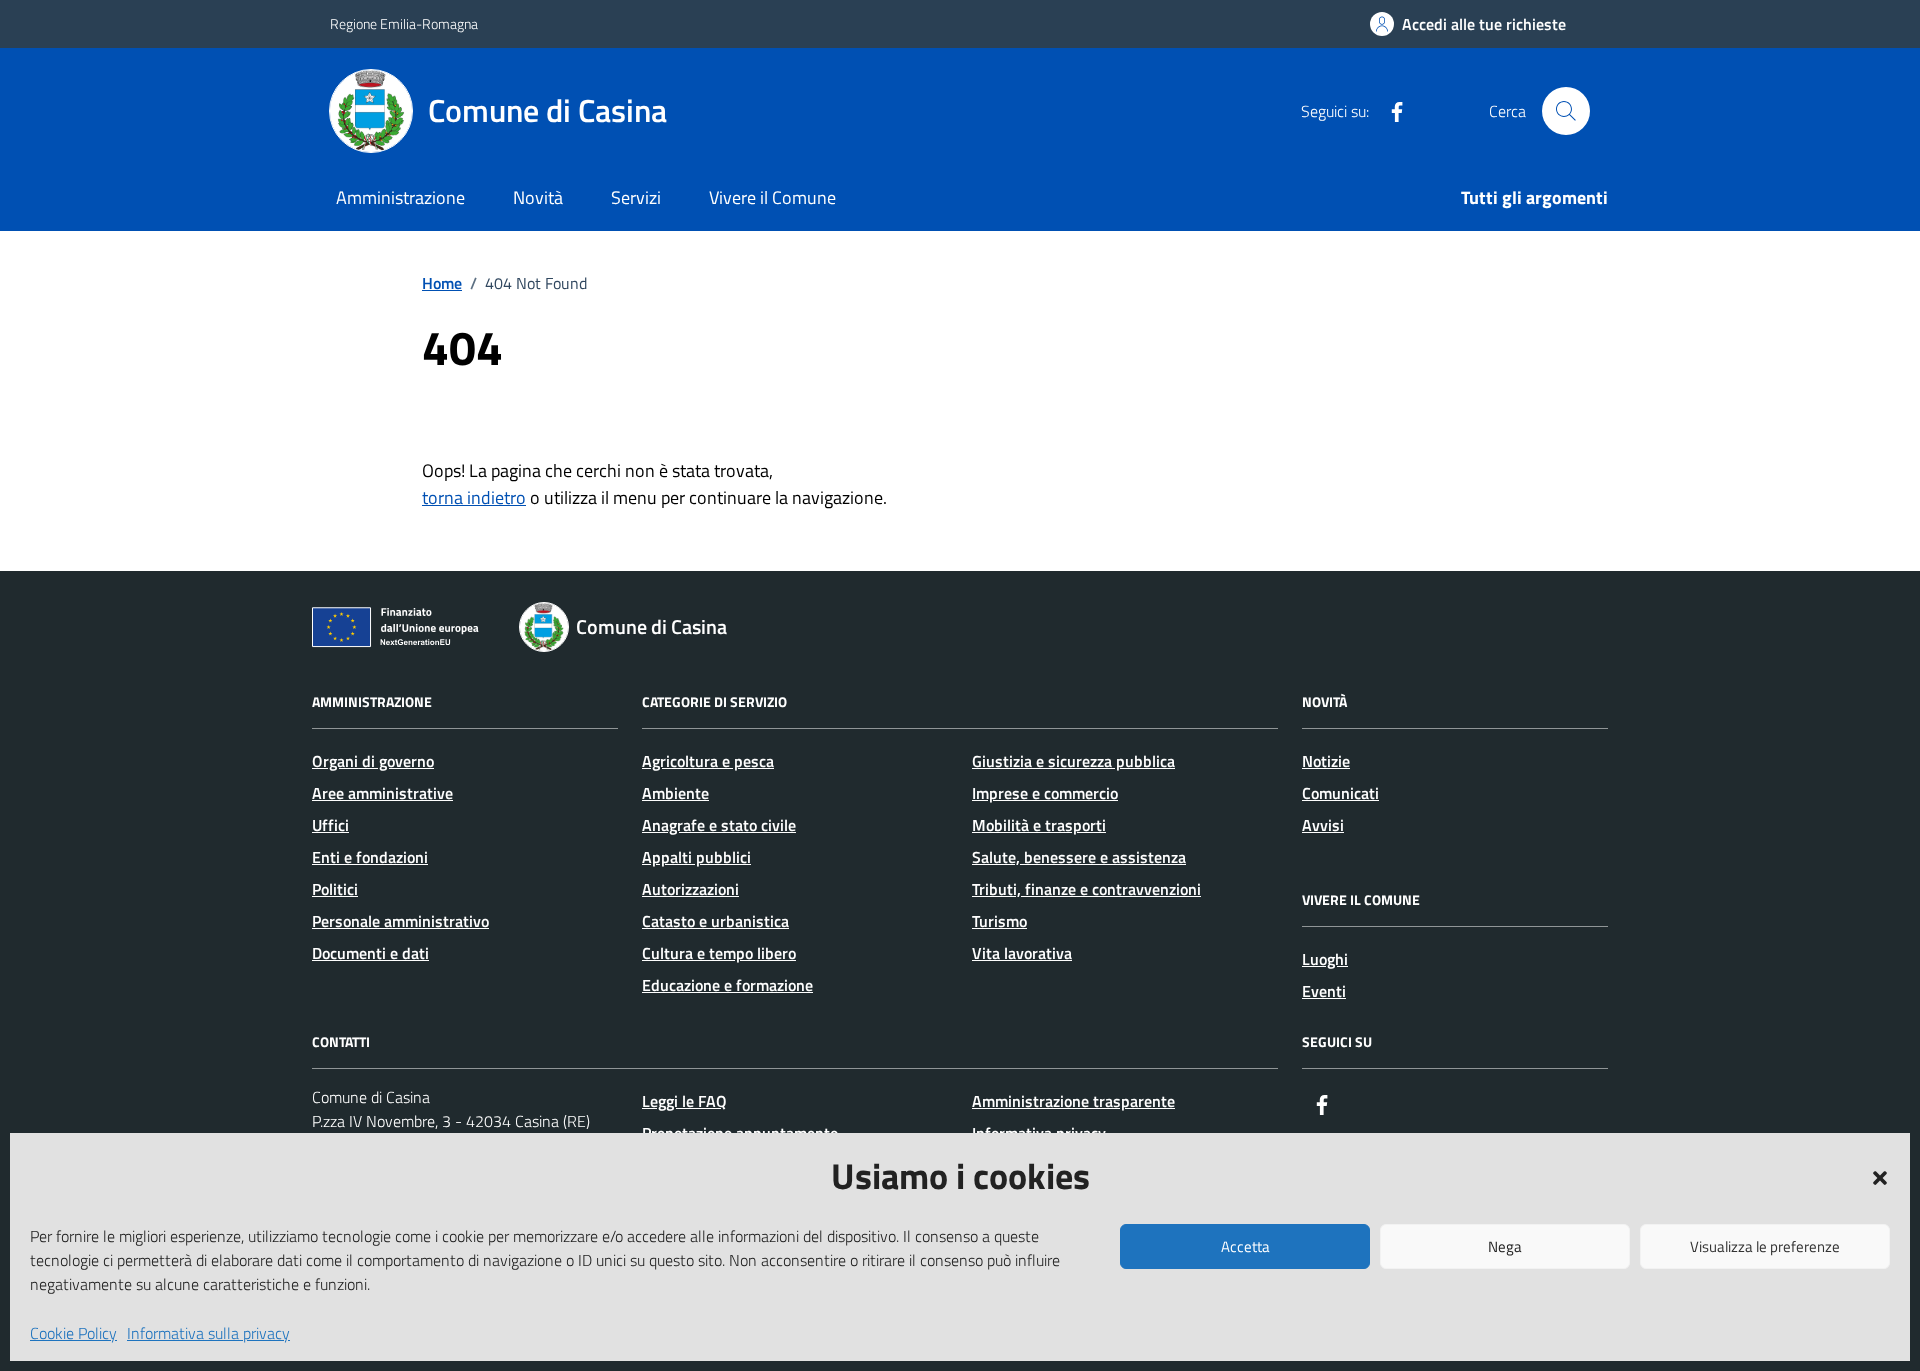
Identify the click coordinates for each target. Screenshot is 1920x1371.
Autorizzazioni (690, 889)
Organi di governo (373, 761)
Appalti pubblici (696, 857)
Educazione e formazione (727, 985)
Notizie (1326, 761)
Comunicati (1340, 793)
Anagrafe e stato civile (719, 825)
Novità (538, 197)
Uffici (330, 825)
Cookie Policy (73, 1333)
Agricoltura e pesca (708, 761)
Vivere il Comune (772, 197)
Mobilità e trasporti (1039, 825)
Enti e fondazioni (370, 857)
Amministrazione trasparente (1073, 1101)
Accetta (1245, 1246)
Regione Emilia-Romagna (404, 23)
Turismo (999, 921)
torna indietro (474, 497)
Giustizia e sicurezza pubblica (1073, 761)
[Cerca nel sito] (1566, 111)
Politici (335, 889)
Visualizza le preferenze (1765, 1246)
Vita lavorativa (1022, 953)
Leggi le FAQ (684, 1101)
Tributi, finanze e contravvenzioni (1086, 889)
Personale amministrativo (400, 921)
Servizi (636, 197)
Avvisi (1323, 825)
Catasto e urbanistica (715, 921)
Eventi (1324, 991)
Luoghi (1325, 959)
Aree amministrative (382, 793)
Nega (1505, 1246)
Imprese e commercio (1045, 793)
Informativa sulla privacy (208, 1333)
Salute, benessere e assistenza (1079, 857)
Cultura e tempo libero (719, 953)
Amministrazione (400, 197)
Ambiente (675, 793)
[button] (1880, 1176)
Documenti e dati (370, 953)
